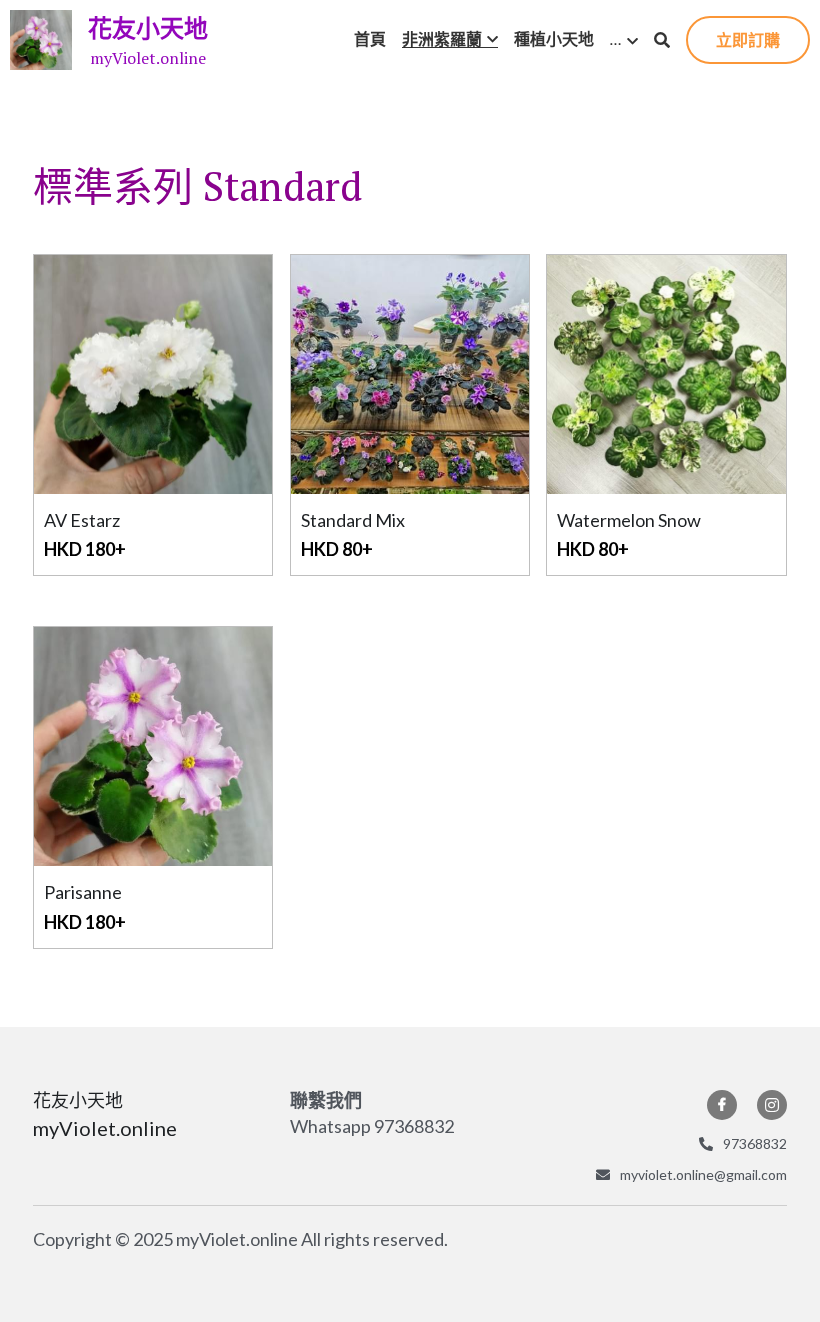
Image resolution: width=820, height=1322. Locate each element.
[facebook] (722, 1105)
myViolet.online (148, 58)
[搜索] (662, 40)
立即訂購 (748, 39)
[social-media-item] (772, 1105)
